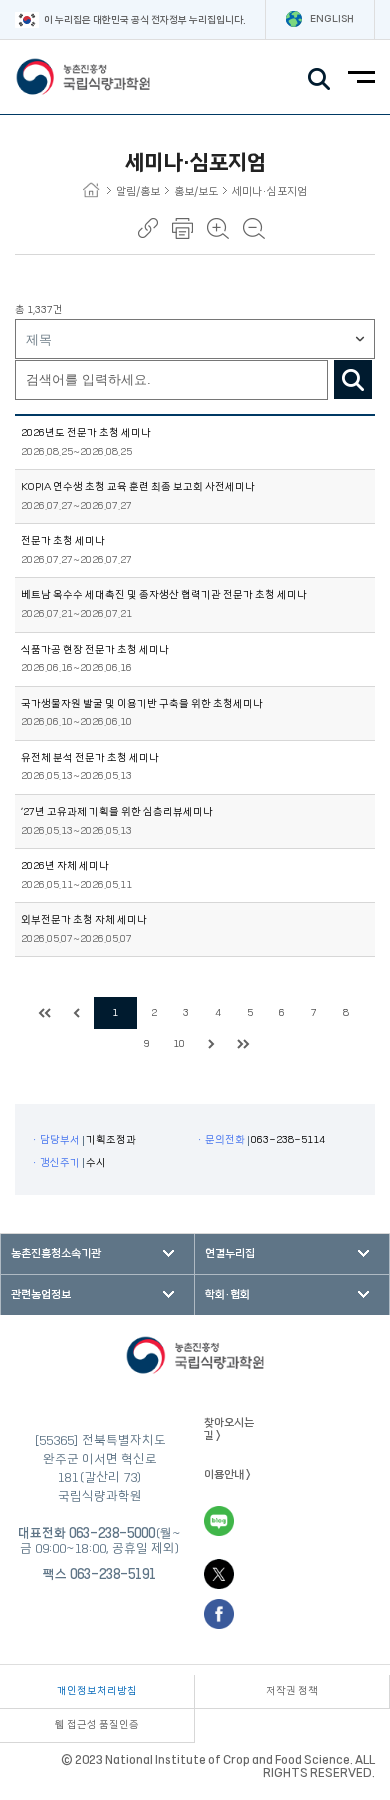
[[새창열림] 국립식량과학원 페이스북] (219, 1614)
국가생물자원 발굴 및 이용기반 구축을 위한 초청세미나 (142, 704)
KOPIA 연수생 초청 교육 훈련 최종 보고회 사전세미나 (138, 487)
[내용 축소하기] (254, 228)
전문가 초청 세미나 (63, 541)
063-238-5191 (113, 1574)
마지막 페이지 (243, 1044)
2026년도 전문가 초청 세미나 (86, 433)
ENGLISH (332, 19)
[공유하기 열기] (148, 228)
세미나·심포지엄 (269, 191)
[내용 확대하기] (218, 228)
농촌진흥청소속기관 (56, 1253)
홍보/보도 (196, 191)
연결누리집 (230, 1253)
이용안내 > (227, 1474)
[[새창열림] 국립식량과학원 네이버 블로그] (219, 1521)
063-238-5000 (112, 1533)
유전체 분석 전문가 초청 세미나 (90, 758)
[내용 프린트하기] (182, 228)
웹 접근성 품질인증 (97, 1725)
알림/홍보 (138, 191)
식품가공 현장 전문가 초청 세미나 (95, 650)
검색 (353, 379)
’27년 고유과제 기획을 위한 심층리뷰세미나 (117, 812)
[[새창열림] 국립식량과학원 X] (219, 1574)
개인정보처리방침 (97, 1691)
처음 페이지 (45, 1013)
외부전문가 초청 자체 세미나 (84, 920)
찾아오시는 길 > (229, 1429)
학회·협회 (227, 1294)
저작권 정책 (292, 1691)
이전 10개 (77, 1013)
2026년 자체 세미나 (65, 866)
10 (179, 1044)
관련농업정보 (41, 1294)
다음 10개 (211, 1044)
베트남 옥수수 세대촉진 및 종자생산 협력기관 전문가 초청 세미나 (164, 595)
